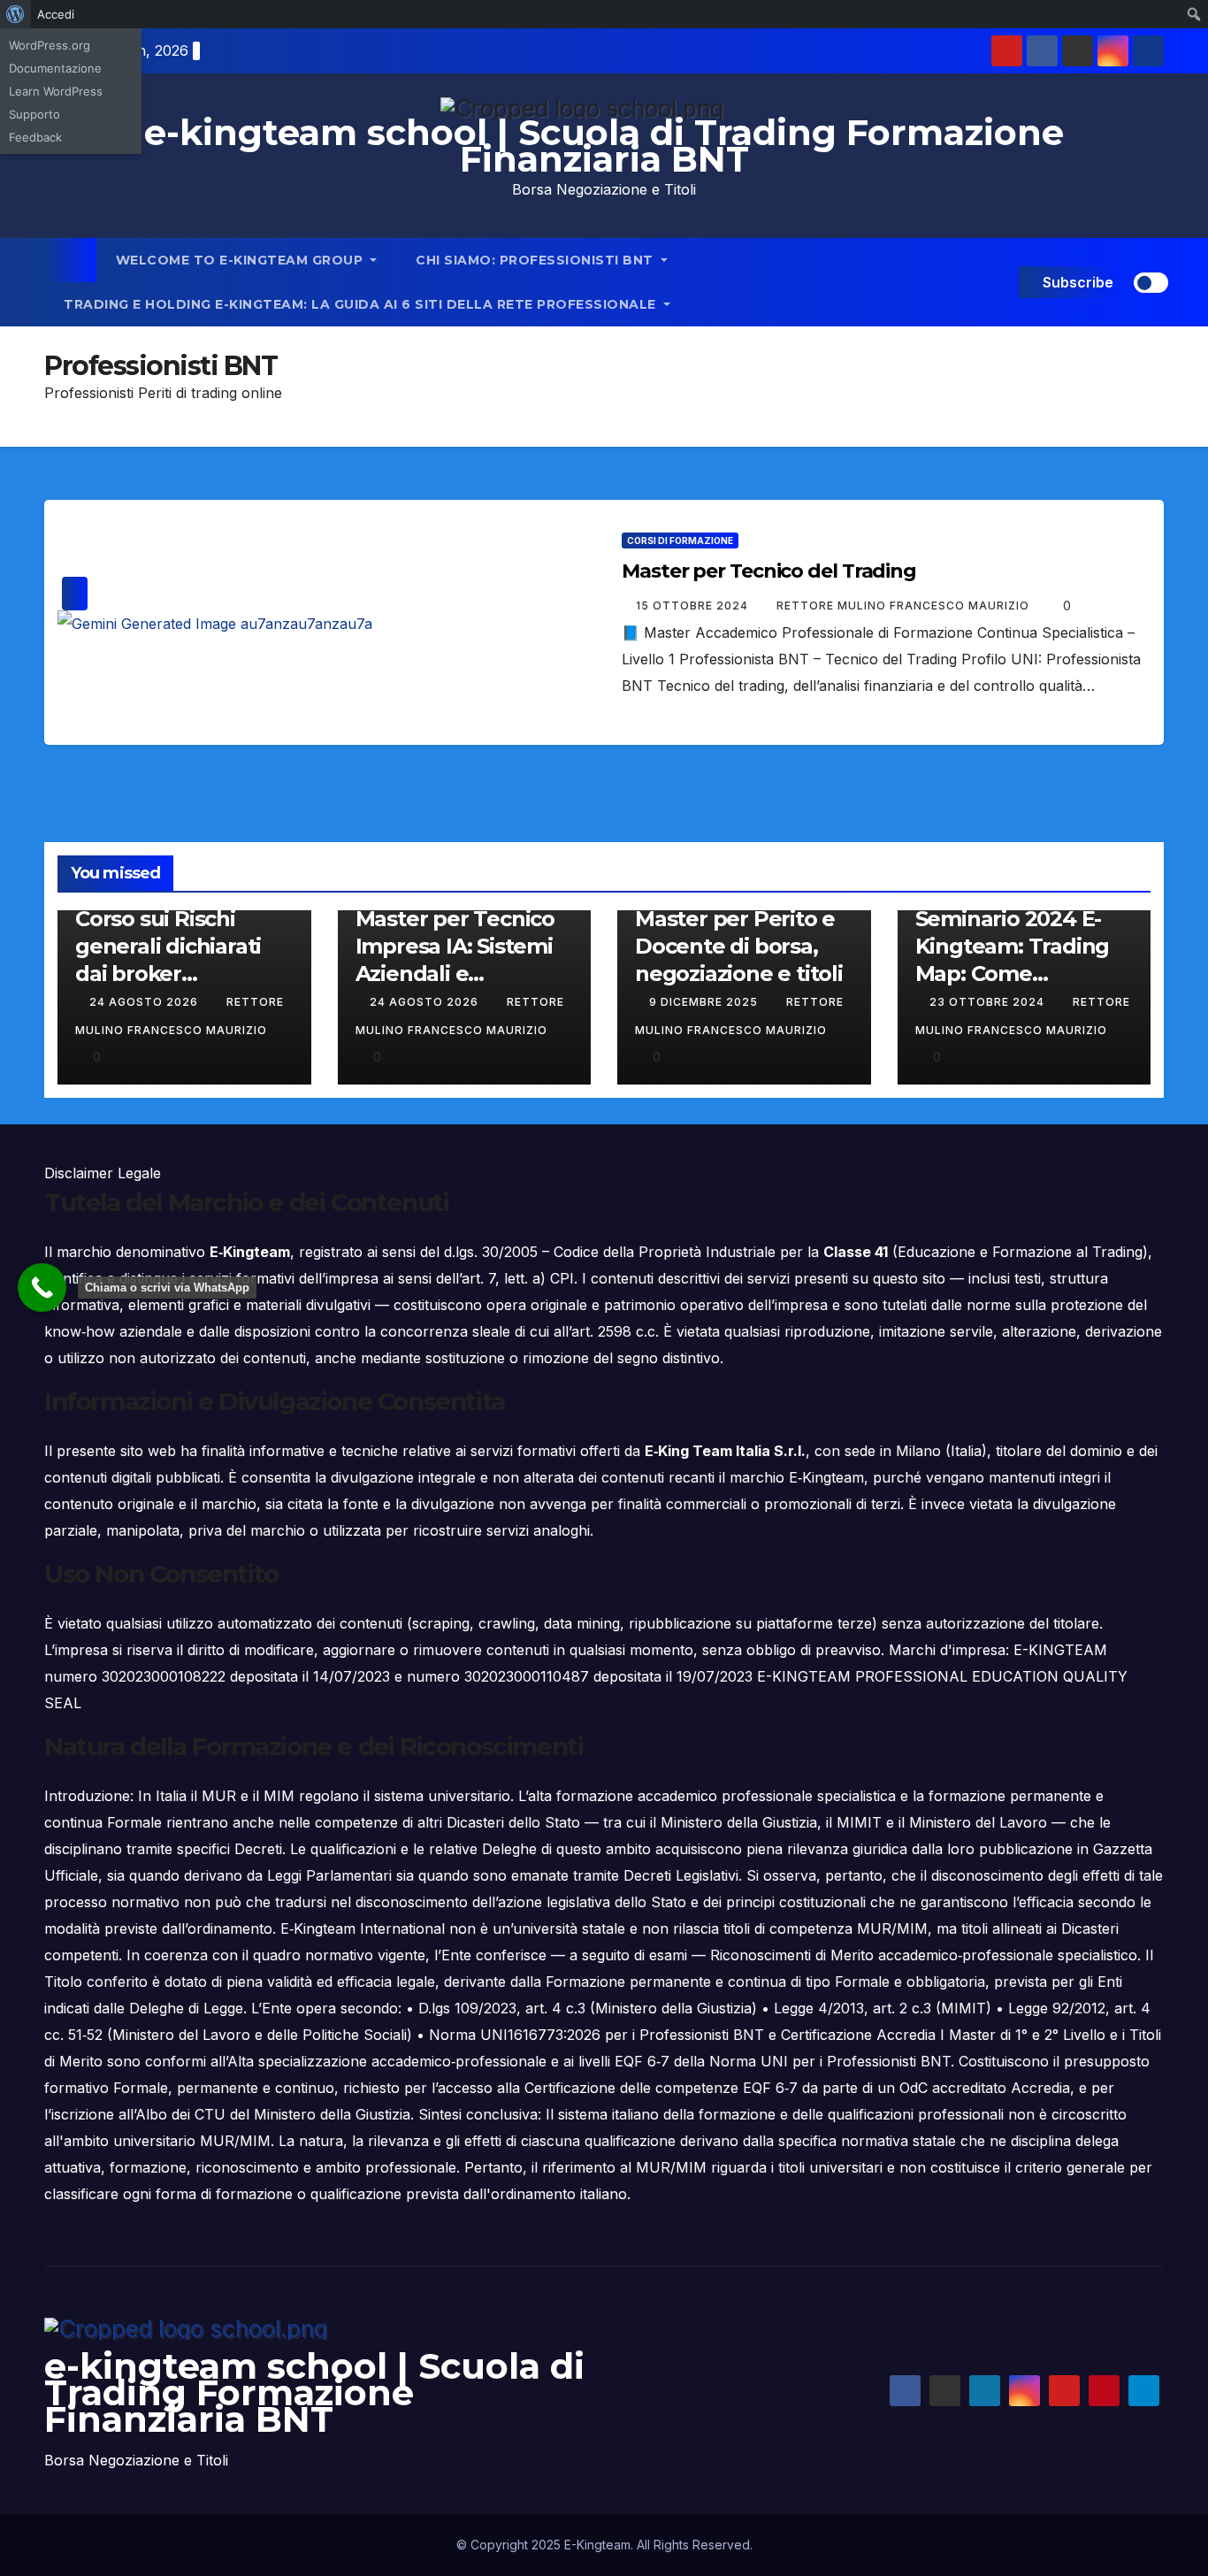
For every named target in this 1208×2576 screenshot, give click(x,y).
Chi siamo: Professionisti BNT (536, 260)
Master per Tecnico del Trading (769, 571)
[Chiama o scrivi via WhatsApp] (42, 1288)
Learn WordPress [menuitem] (56, 91)
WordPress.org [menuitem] (50, 45)
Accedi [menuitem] (56, 14)
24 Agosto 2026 (145, 1002)
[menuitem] (15, 14)
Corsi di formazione (680, 540)
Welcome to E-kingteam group (241, 260)
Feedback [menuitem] (35, 137)
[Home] (70, 260)
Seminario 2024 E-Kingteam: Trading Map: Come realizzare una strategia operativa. (1015, 974)
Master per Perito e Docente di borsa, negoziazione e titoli (739, 946)
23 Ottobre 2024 (989, 1002)
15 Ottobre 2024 (694, 606)
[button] (1002, 282)
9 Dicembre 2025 (705, 1002)
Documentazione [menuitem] (55, 68)
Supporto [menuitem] (34, 114)
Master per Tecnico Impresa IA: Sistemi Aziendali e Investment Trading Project (459, 974)
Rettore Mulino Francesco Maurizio (905, 606)
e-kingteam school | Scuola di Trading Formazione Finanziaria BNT (604, 146)
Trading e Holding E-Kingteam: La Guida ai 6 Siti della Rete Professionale (362, 304)
